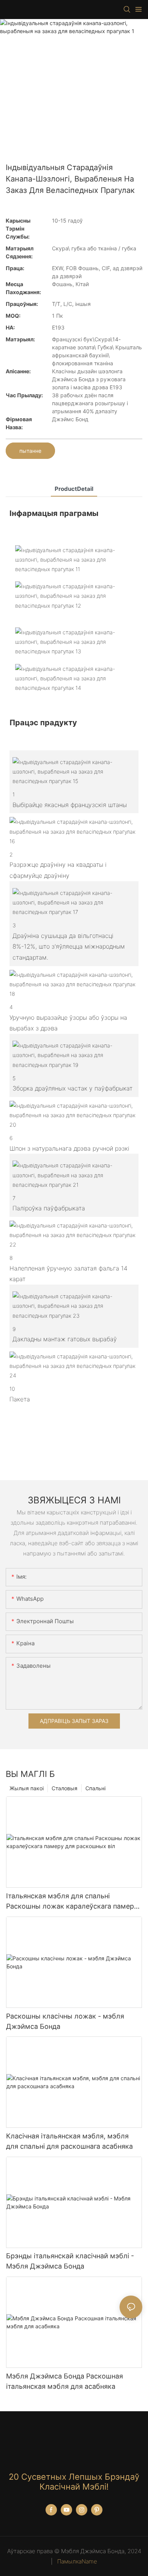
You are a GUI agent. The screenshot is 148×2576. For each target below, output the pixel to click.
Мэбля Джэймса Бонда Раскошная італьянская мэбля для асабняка (65, 2381)
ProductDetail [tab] (74, 489)
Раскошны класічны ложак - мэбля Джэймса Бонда (65, 2021)
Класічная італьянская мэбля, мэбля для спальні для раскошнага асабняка (69, 2141)
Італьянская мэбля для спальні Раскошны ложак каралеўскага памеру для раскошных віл (72, 1902)
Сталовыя (65, 1788)
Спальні (95, 1788)
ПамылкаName (76, 2561)
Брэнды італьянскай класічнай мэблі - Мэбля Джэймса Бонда (70, 2261)
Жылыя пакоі (27, 1788)
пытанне (30, 451)
